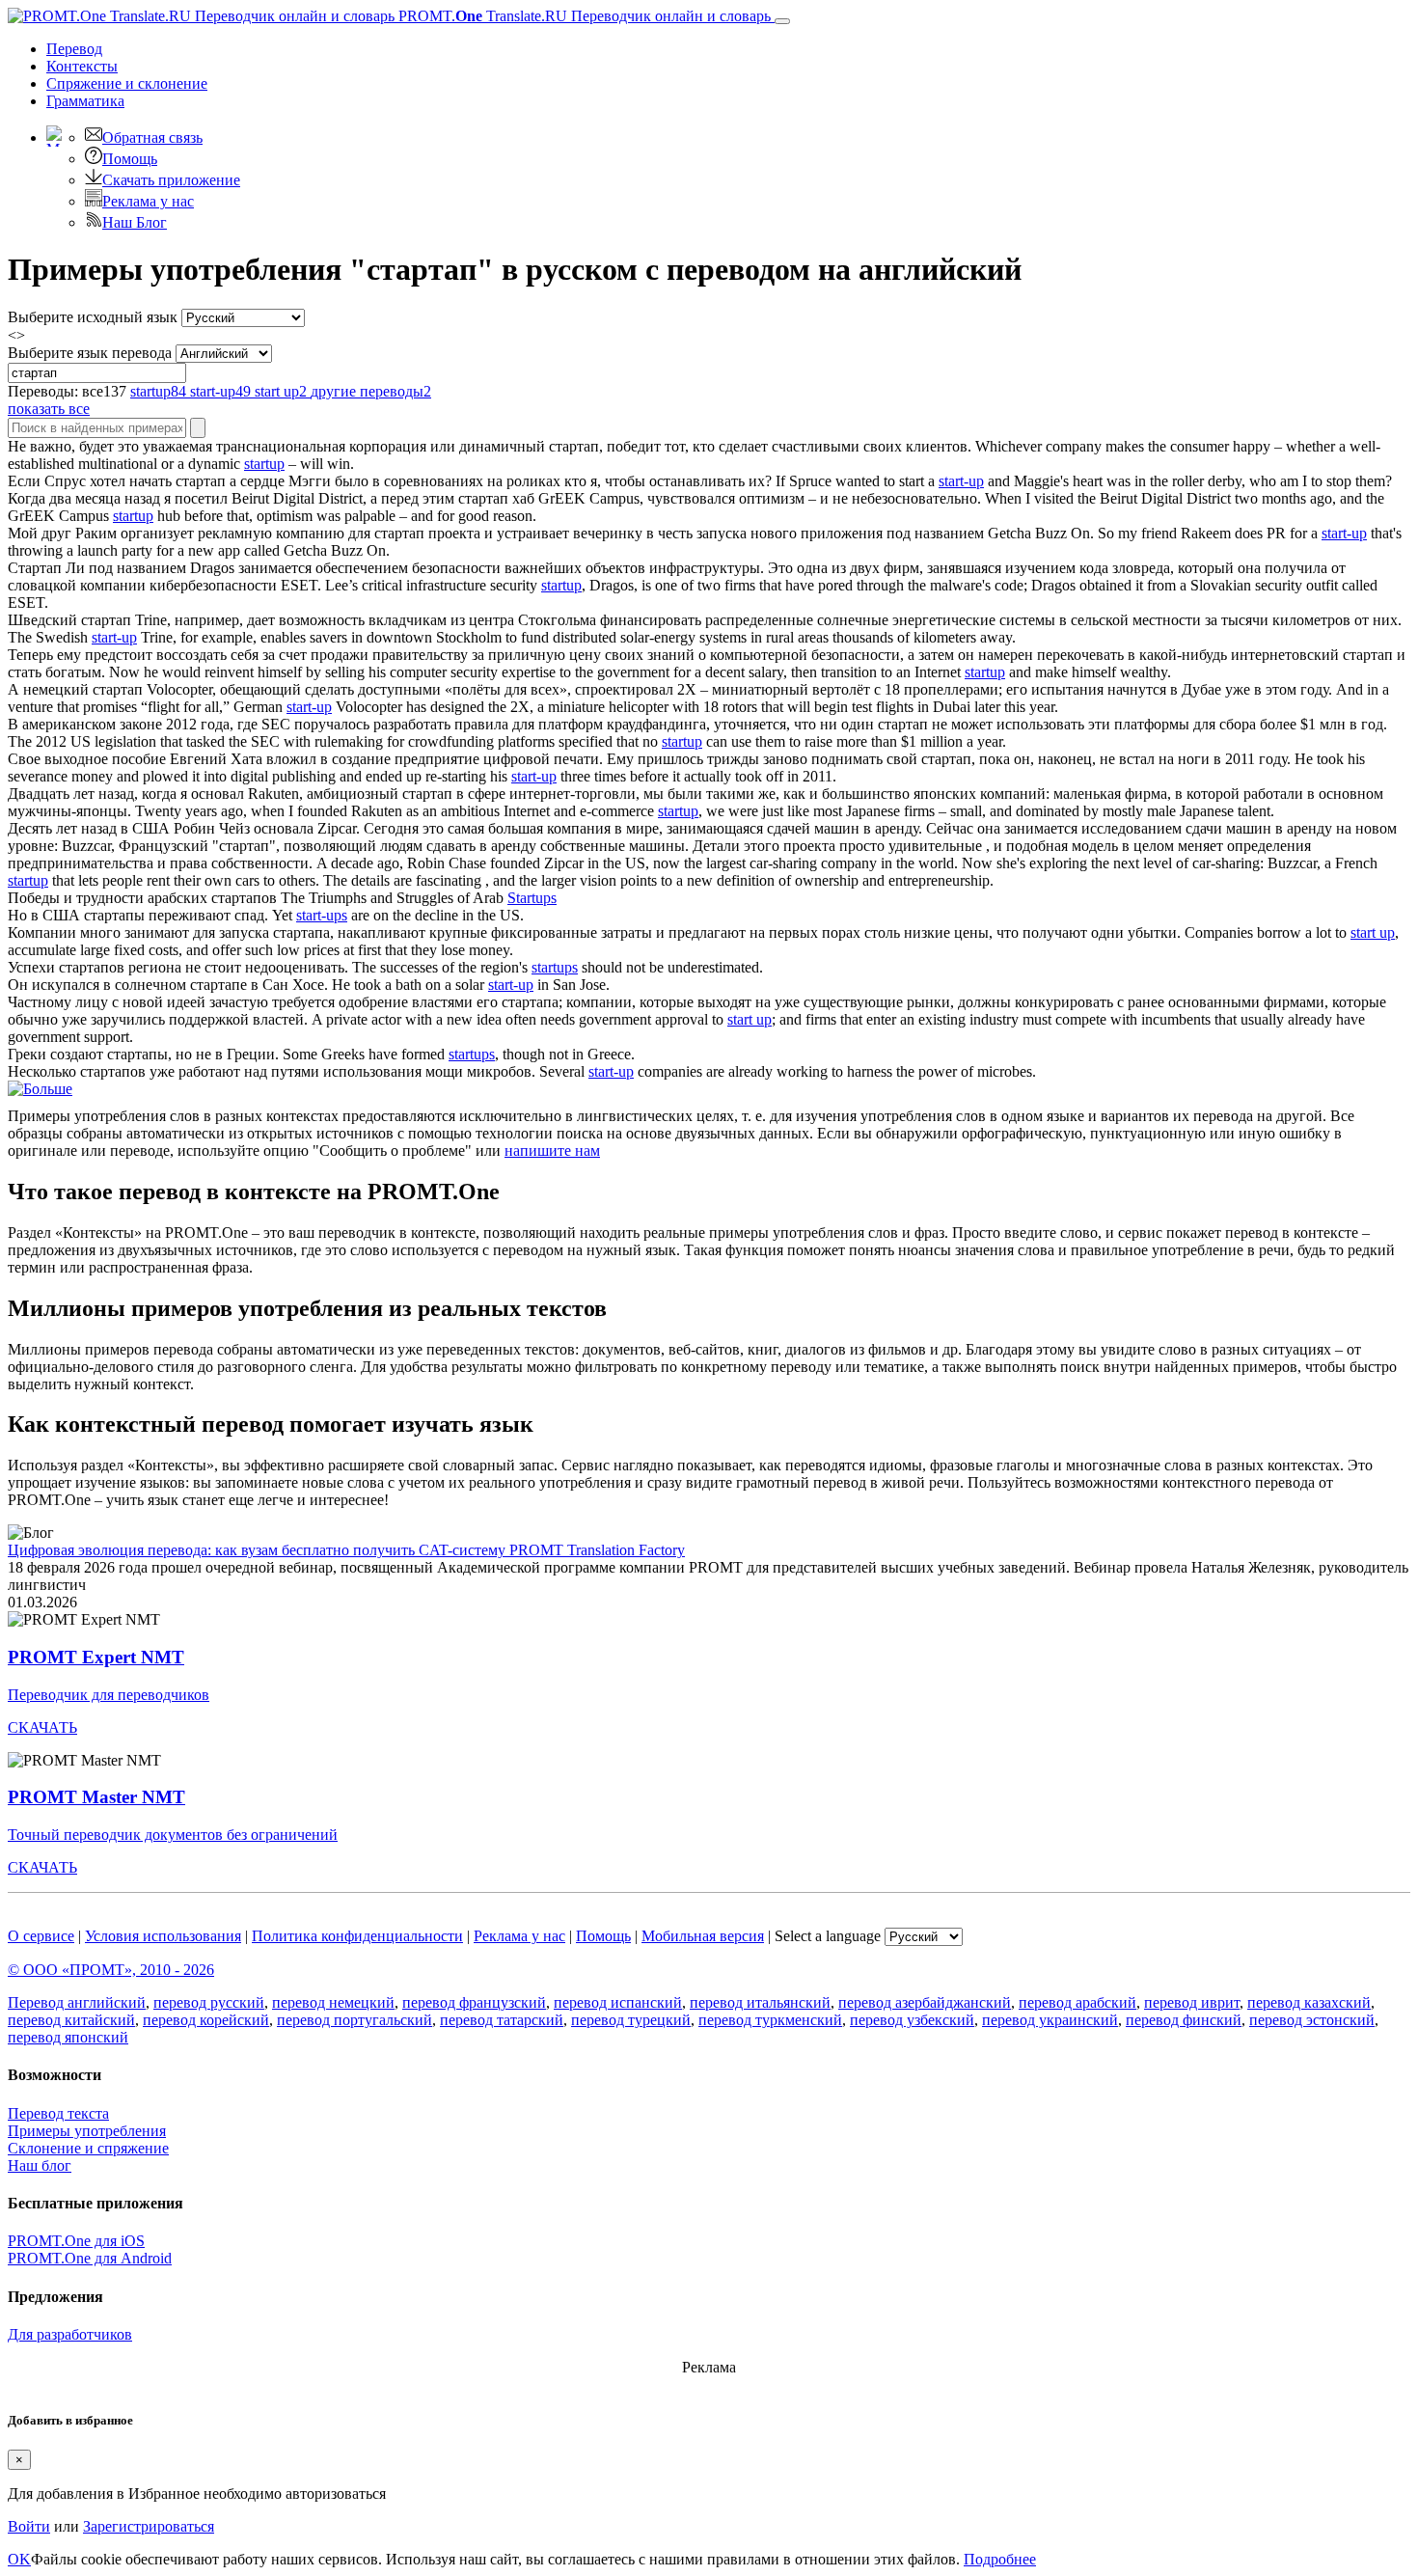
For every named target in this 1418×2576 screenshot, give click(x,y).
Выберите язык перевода (90, 353)
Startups (532, 898)
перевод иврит (1192, 2002)
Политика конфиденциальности (357, 1936)
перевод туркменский (770, 2020)
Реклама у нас (148, 201)
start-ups (322, 915)
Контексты (82, 66)
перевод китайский (71, 2020)
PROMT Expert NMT (96, 1657)
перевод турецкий (631, 2020)
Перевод (74, 49)
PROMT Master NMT (96, 1797)
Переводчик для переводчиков (109, 1695)
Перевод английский (77, 2002)
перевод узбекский (912, 2020)
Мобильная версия (703, 1936)
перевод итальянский (760, 2002)
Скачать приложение (171, 180)
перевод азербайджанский (925, 2002)
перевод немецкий (333, 2002)
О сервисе (41, 1936)
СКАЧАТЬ (42, 1727)
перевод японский (68, 2037)
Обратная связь (152, 137)
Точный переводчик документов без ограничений (173, 1835)
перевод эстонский (1312, 2020)
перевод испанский (618, 2002)
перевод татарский (502, 2020)
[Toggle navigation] (782, 21)
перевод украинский (1050, 2020)
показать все (49, 409)
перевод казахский (1309, 2002)
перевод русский (209, 2002)
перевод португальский (354, 2020)
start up (1373, 932)
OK (19, 2559)
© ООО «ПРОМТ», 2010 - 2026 (111, 1970)
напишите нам (552, 1151)
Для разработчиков (70, 2334)
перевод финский (1184, 2020)
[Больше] (40, 1089)
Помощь (130, 159)
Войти (29, 2526)
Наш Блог (135, 222)
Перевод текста (58, 2113)
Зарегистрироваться (149, 2526)
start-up (961, 481)
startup (264, 464)
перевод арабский (1077, 2002)
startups (555, 967)
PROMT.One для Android (90, 2258)
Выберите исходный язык (93, 317)
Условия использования (163, 1936)
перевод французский (474, 2002)
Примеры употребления (87, 2131)
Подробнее (1000, 2559)
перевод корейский (206, 2020)
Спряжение (127, 83)
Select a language (828, 1936)
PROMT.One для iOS (76, 2241)
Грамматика (85, 101)
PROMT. (583, 16)
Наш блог (40, 2165)
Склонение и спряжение (88, 2148)
